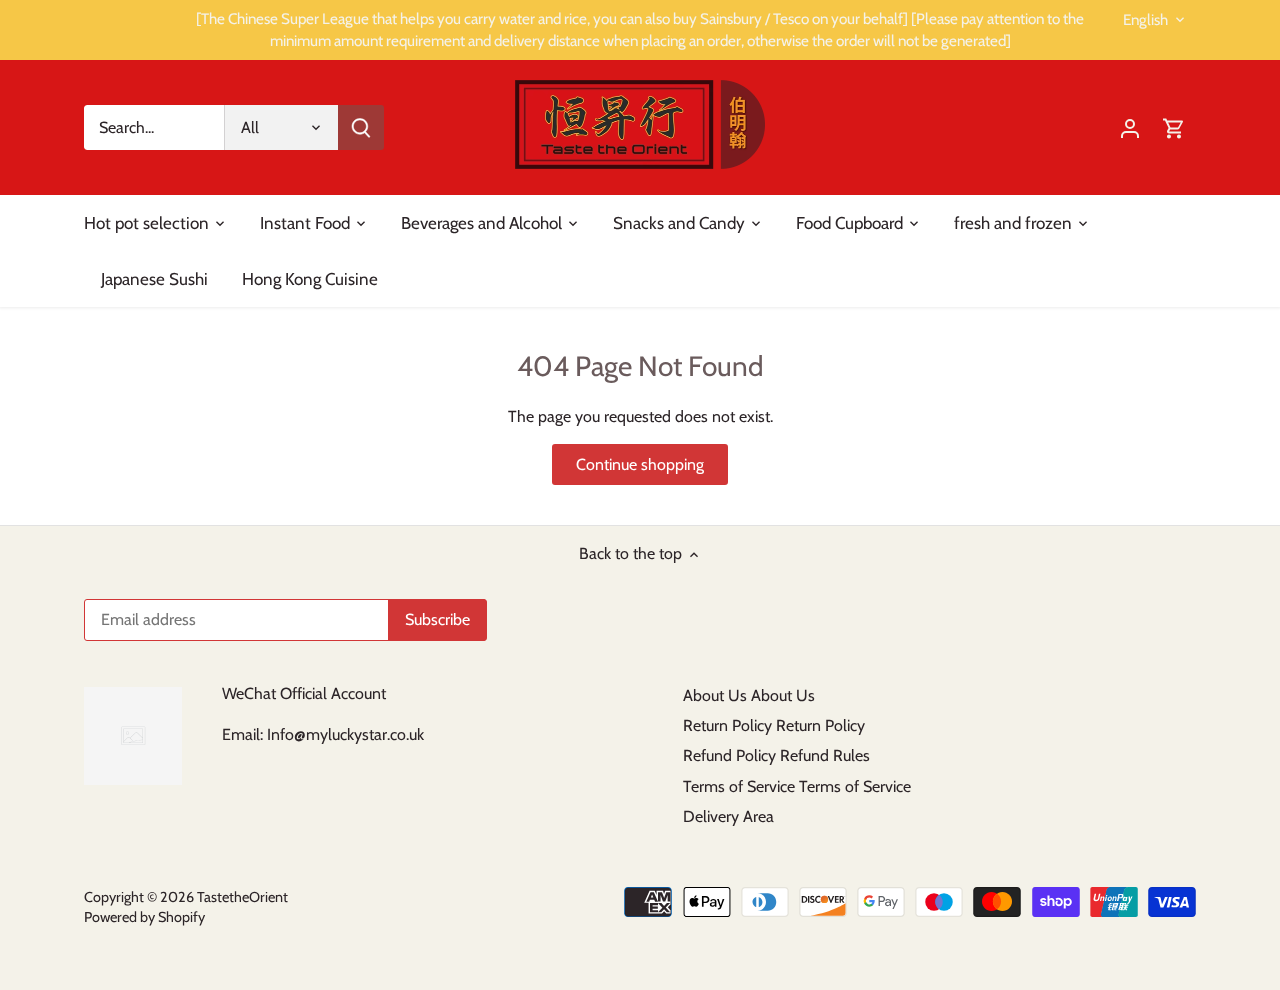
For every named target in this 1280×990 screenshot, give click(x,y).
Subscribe (1161, 856)
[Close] (1231, 679)
